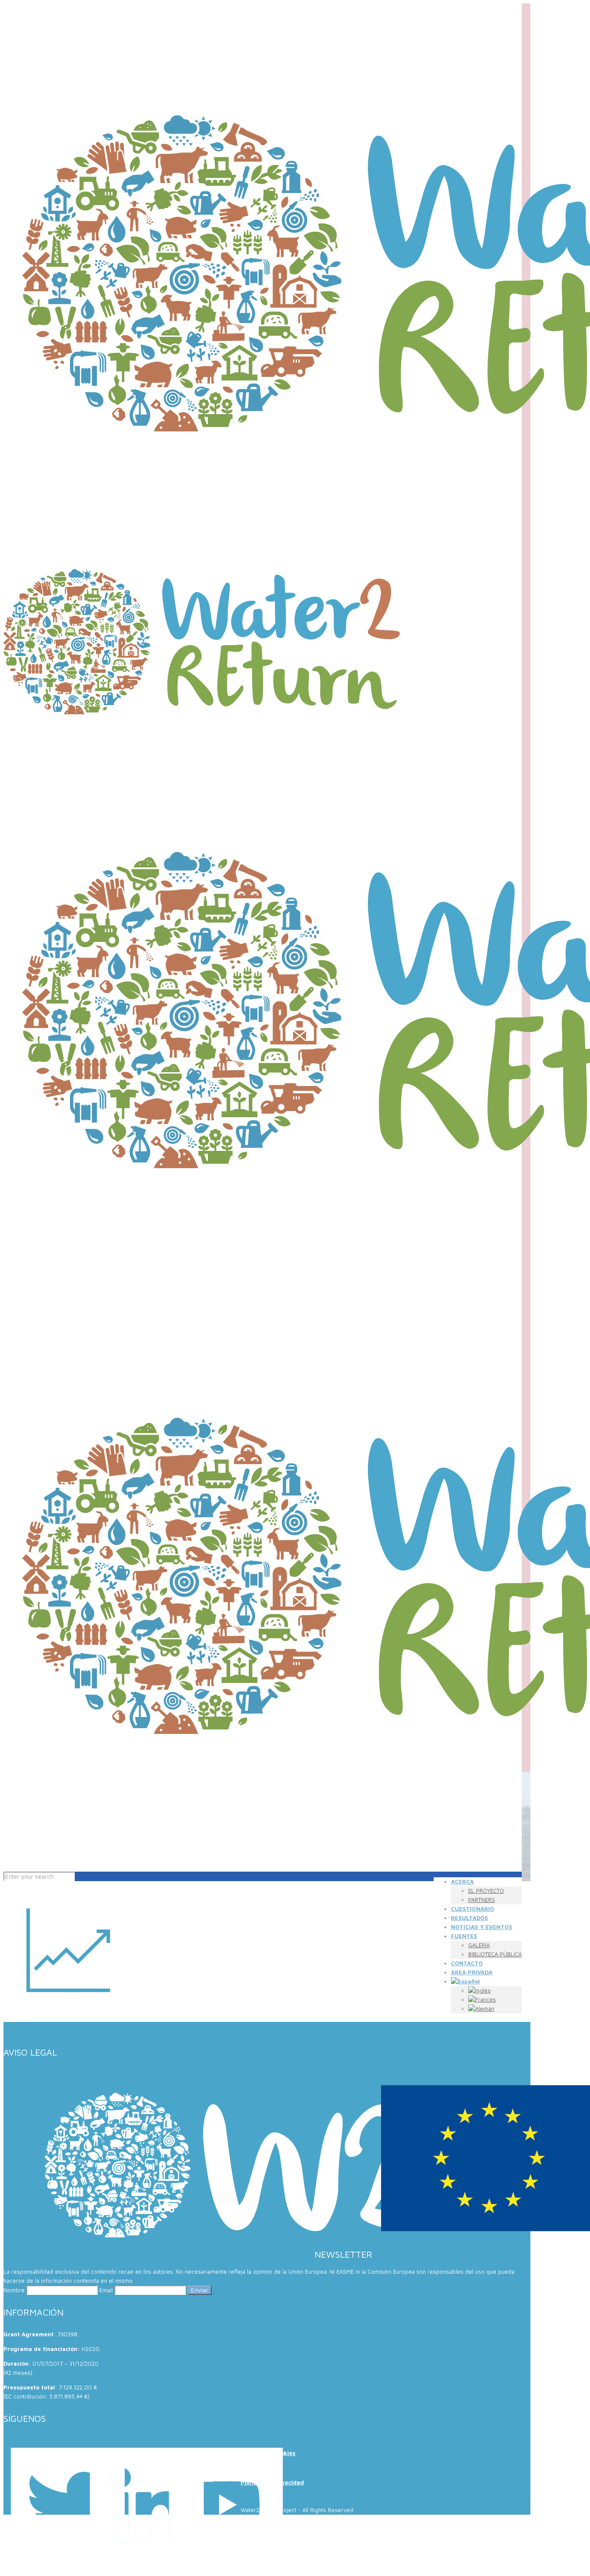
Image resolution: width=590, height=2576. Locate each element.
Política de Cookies (268, 2453)
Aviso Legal (257, 2468)
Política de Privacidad (272, 2482)
